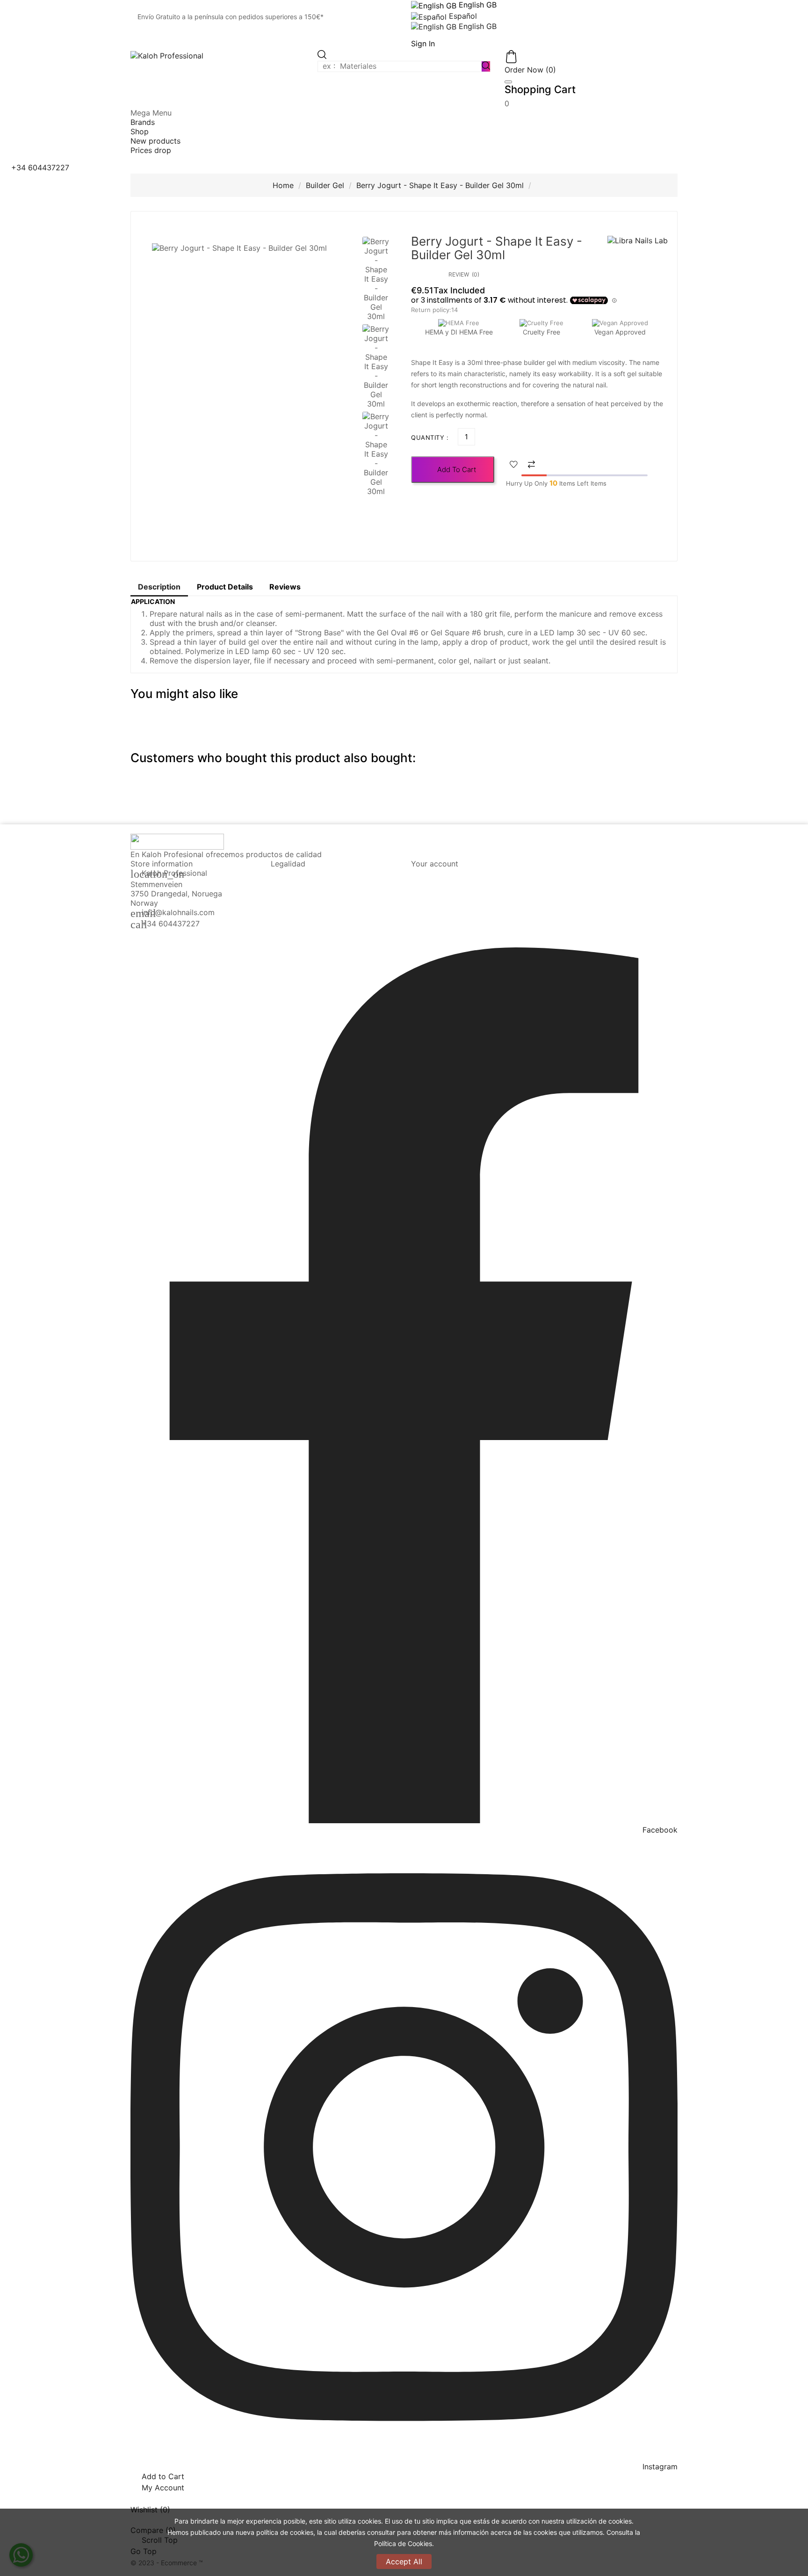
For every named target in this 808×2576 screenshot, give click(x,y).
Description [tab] (159, 587)
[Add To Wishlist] (514, 465)
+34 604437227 (171, 924)
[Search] (486, 66)
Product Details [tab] (225, 587)
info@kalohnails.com (178, 912)
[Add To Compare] (531, 465)
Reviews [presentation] (285, 587)
